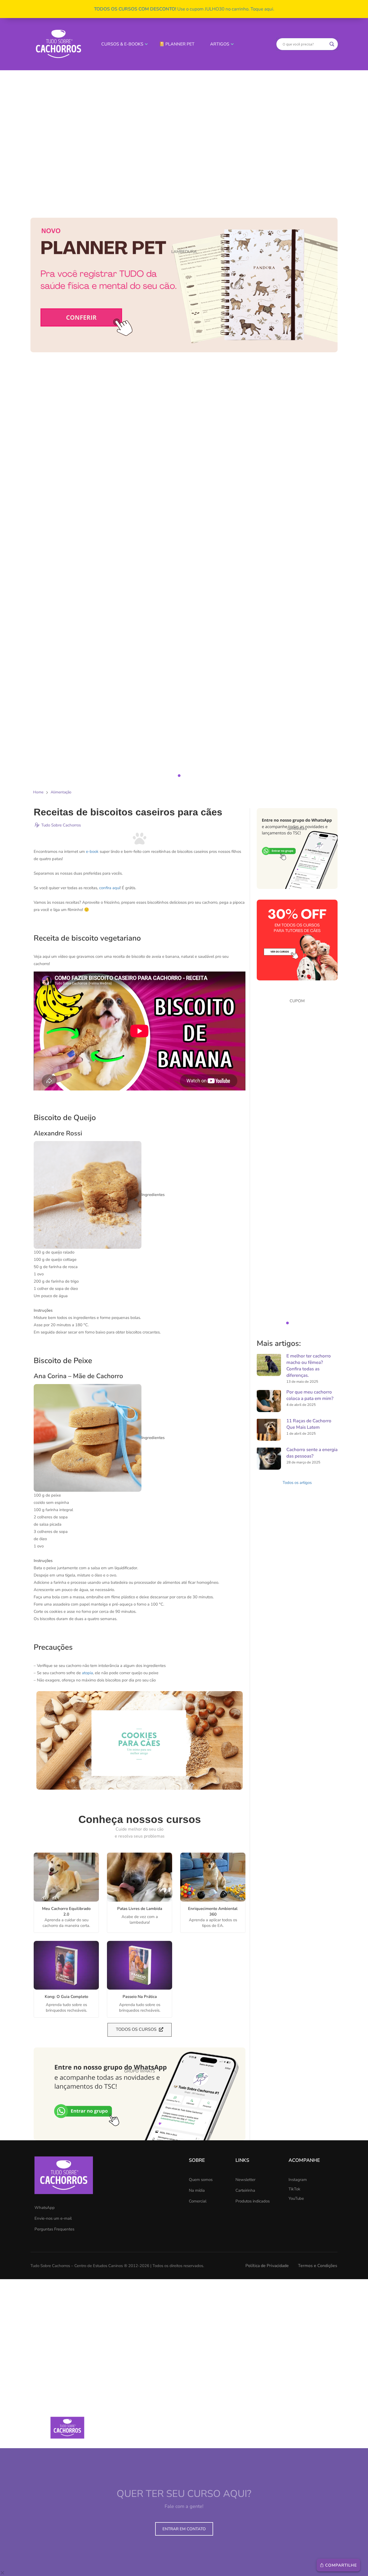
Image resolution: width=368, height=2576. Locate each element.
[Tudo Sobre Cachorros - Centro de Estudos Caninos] (58, 44)
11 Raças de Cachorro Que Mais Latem (309, 1424)
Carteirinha (245, 2190)
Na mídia (197, 2190)
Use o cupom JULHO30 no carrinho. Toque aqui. (184, 9)
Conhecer (61, 1877)
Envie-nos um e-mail (53, 2218)
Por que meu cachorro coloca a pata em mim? (310, 1395)
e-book (92, 851)
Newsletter (245, 2180)
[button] (184, 420)
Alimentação (61, 792)
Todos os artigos (297, 1483)
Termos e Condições (318, 2266)
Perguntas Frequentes (54, 2229)
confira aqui (110, 888)
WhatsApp (45, 2208)
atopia (87, 1673)
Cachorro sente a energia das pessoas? (312, 1453)
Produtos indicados (253, 2201)
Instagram (298, 2180)
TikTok (294, 2189)
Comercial (198, 2201)
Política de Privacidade (267, 2266)
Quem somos (201, 2180)
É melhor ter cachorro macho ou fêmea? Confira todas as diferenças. (309, 1366)
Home (38, 792)
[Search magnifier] (332, 44)
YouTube (296, 2198)
